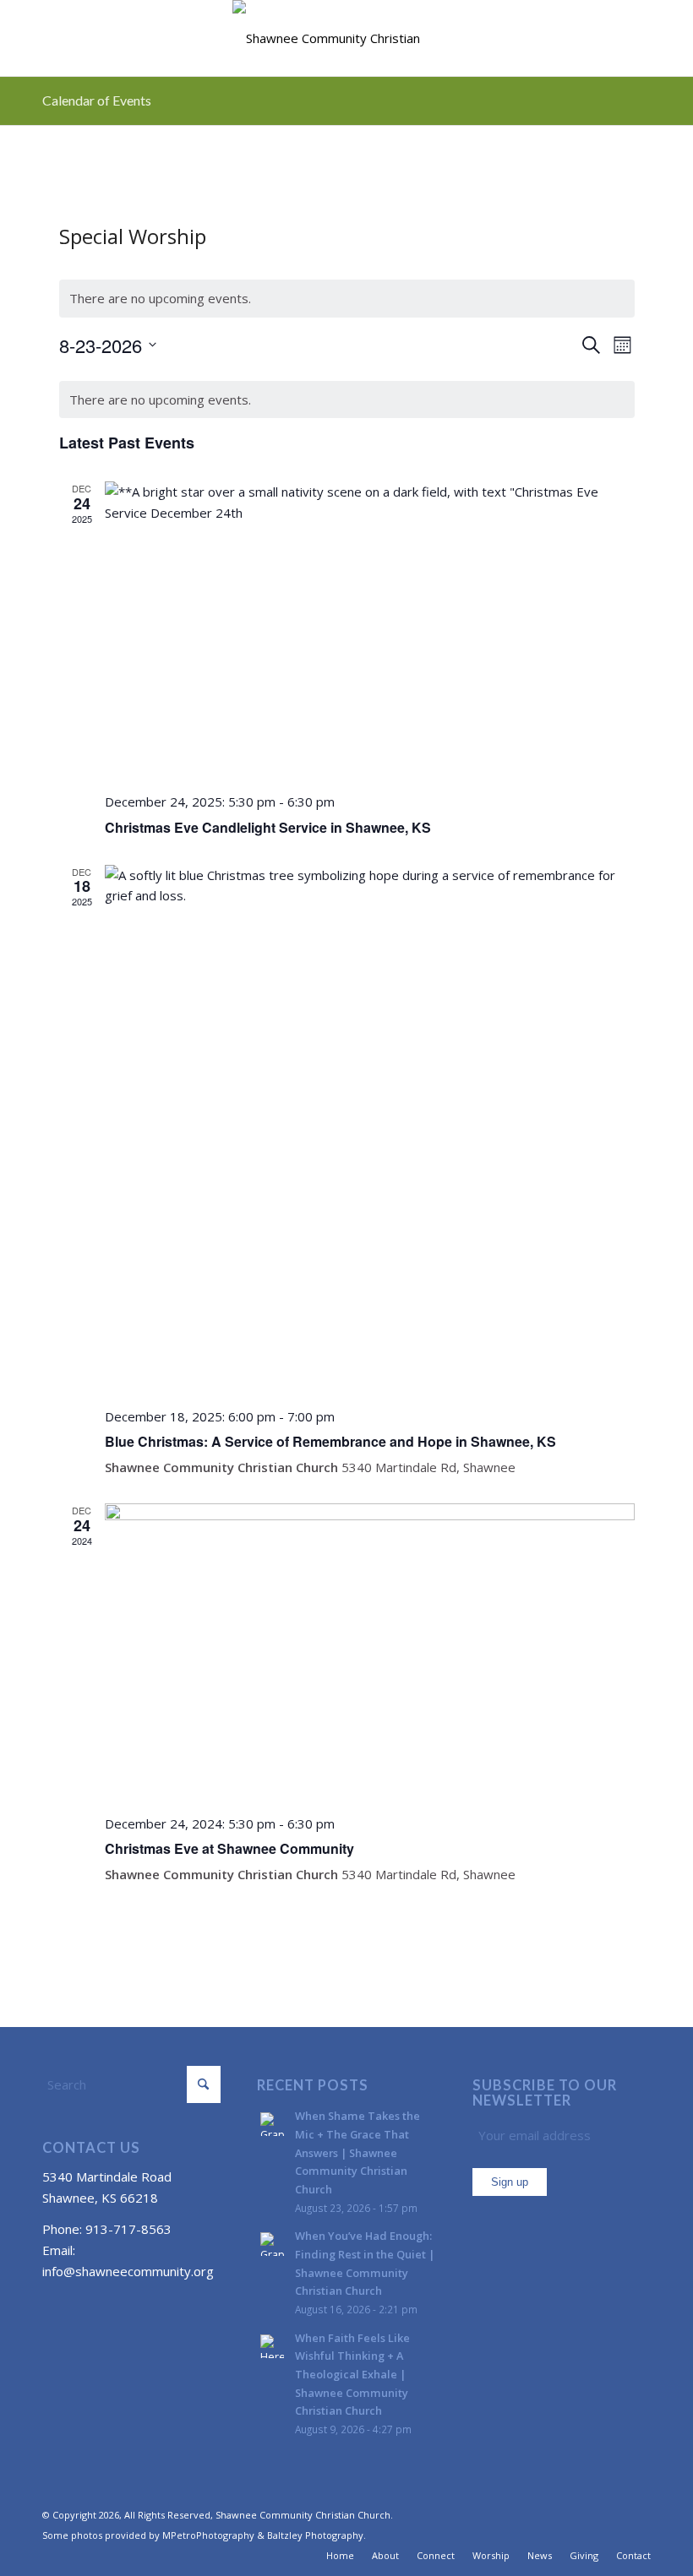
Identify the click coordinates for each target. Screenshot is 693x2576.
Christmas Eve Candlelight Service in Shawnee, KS (268, 827)
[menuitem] (340, 2556)
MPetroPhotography (208, 2535)
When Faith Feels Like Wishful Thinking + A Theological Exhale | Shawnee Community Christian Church (352, 2375)
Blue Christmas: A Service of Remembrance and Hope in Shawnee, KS (330, 1441)
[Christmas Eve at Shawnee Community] (370, 1652)
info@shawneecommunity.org (128, 2271)
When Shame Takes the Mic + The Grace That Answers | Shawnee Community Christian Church (357, 2152)
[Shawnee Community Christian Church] (346, 38)
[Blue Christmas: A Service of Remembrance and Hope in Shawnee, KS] (370, 1130)
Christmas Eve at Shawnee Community (229, 1848)
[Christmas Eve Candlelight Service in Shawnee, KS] (370, 630)
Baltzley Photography (315, 2535)
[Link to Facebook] (613, 2514)
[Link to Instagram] (638, 2514)
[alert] (347, 299)
